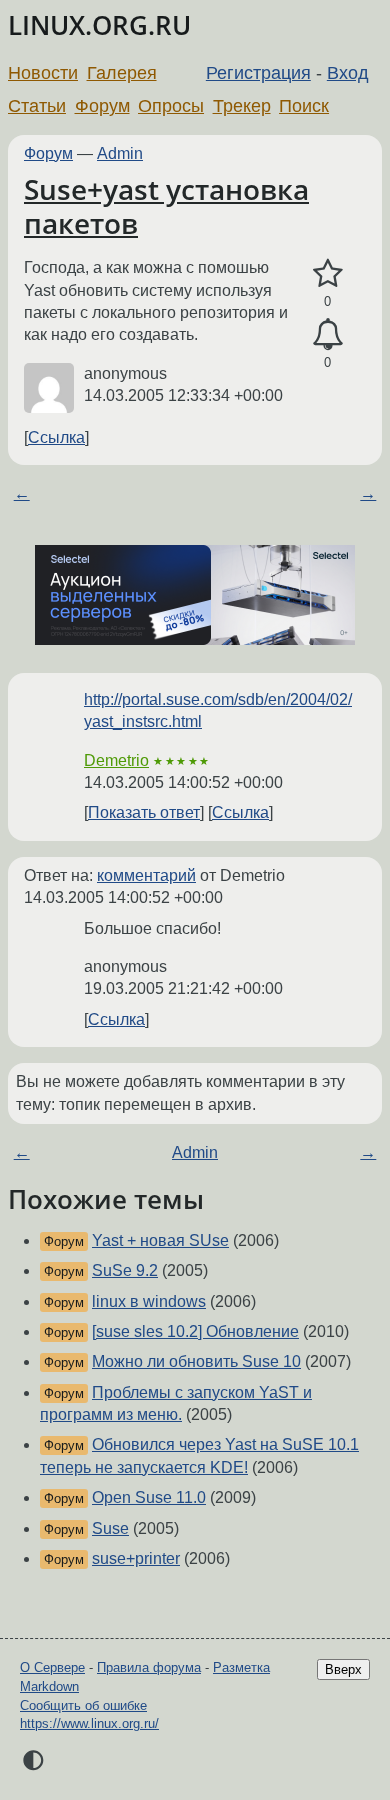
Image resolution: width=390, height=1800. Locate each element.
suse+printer (136, 1558)
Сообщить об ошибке (83, 1705)
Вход (348, 73)
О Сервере (52, 1667)
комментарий (146, 875)
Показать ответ (144, 812)
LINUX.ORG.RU (99, 25)
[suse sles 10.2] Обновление (195, 1331)
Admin (120, 153)
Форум (102, 106)
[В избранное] (327, 274)
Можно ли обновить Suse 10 (196, 1361)
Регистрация (258, 73)
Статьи (37, 106)
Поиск (304, 106)
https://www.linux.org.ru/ (89, 1723)
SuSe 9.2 (125, 1270)
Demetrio (116, 760)
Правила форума (149, 1667)
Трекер (242, 106)
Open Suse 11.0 (149, 1497)
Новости (43, 73)
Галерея (122, 73)
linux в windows (149, 1301)
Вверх (343, 1669)
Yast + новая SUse (160, 1240)
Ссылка (56, 437)
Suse (110, 1528)
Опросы (171, 106)
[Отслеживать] (327, 335)
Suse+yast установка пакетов (166, 206)
